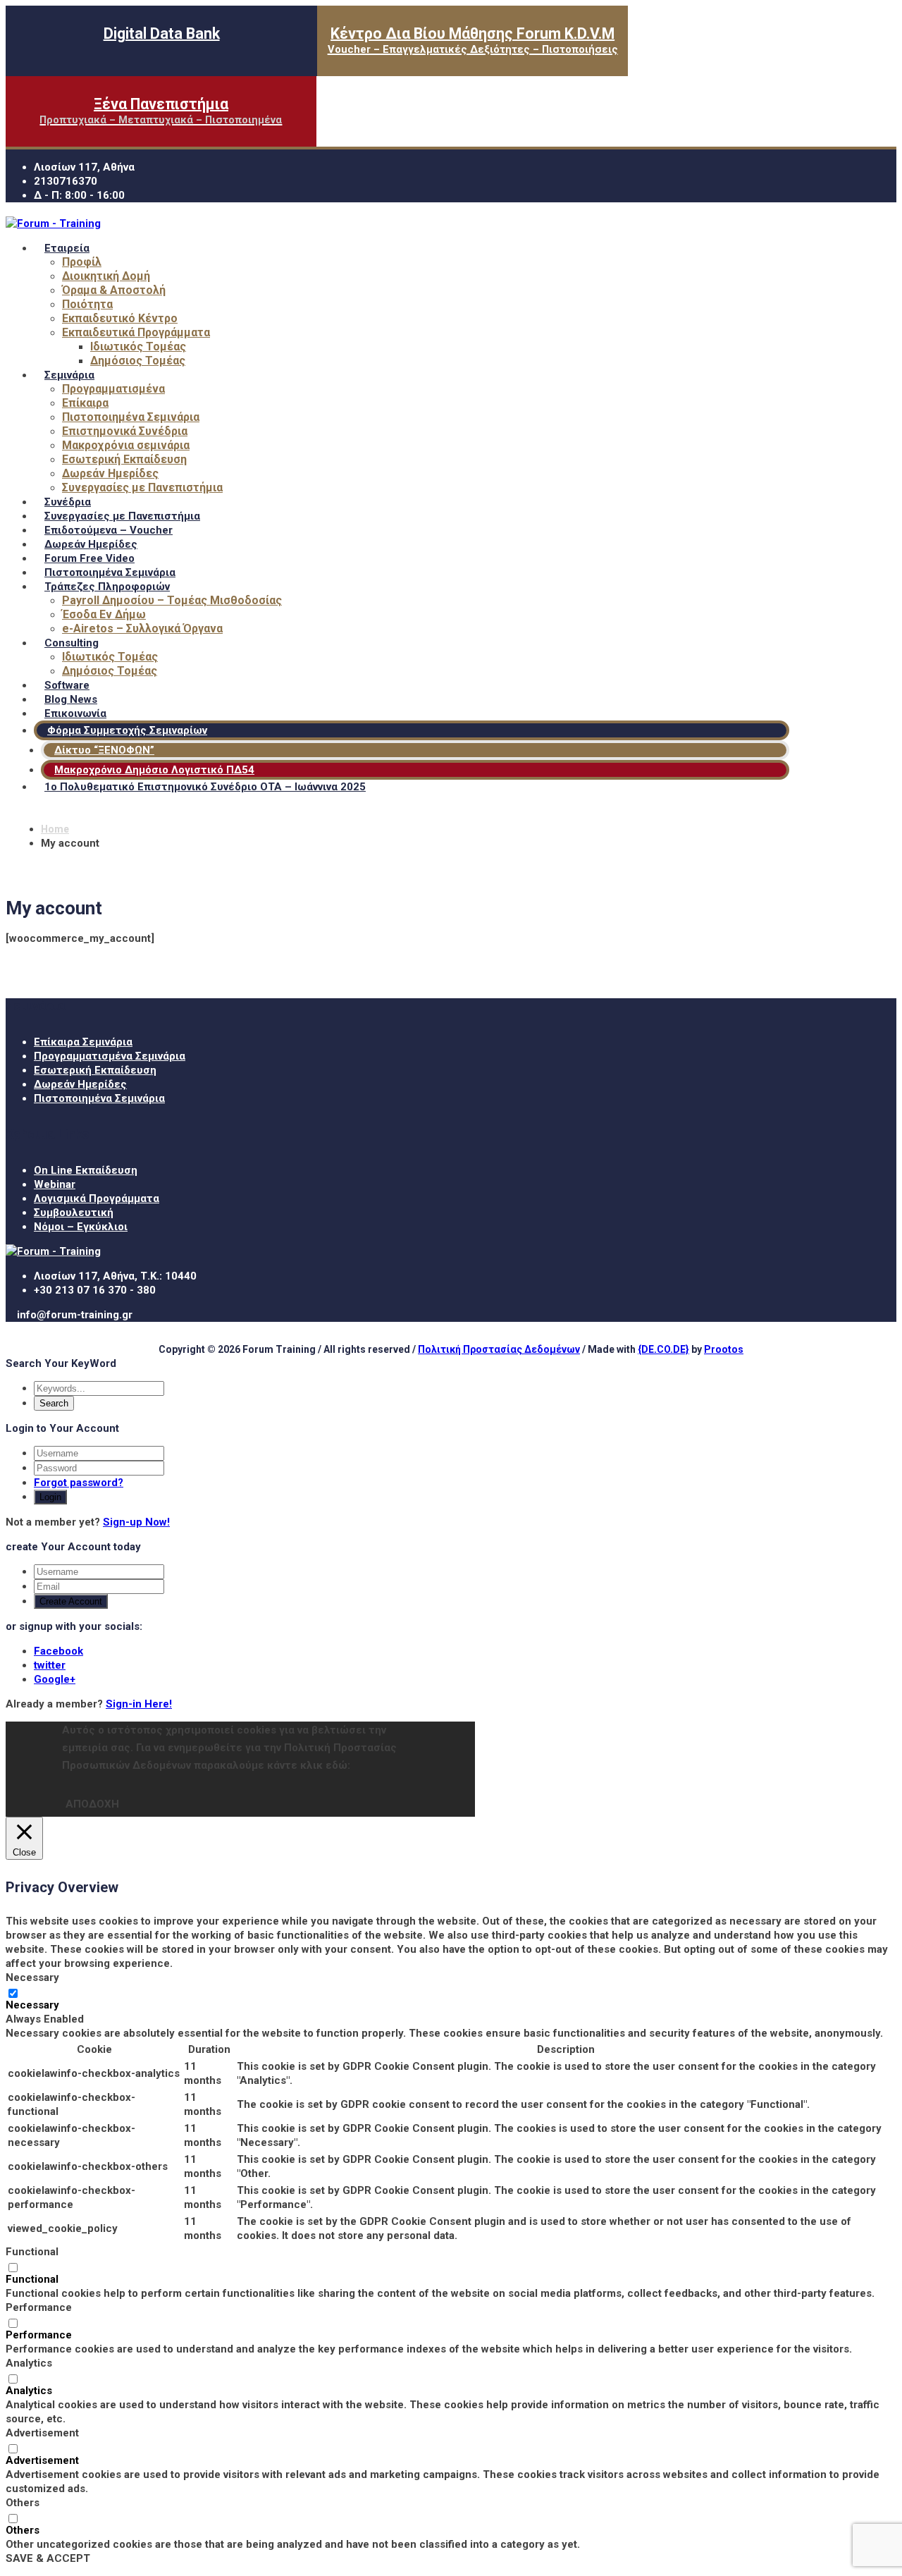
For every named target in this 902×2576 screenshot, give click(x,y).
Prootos (724, 1349)
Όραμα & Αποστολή (114, 290)
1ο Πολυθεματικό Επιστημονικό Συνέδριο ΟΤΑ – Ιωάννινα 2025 (205, 787)
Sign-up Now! (136, 1522)
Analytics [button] (29, 2363)
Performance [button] (39, 2307)
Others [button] (23, 2503)
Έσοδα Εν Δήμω (104, 614)
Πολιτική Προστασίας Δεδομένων (499, 1349)
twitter (50, 1665)
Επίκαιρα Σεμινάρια (83, 1042)
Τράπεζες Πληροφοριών (107, 587)
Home (55, 829)
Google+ (55, 1679)
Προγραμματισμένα (113, 389)
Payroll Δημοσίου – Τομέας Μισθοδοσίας (172, 600)
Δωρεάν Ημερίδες (110, 473)
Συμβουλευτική (74, 1213)
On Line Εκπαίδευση (86, 1170)
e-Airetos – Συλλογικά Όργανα (142, 628)
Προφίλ (82, 262)
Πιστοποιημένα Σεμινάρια (131, 417)
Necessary (32, 2005)
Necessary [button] (32, 1977)
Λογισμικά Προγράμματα (97, 1198)
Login (50, 1497)
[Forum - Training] (53, 223)
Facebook (58, 1651)
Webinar (55, 1184)
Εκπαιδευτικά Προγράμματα (136, 332)
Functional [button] (32, 2252)
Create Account (71, 1601)
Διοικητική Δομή (106, 276)
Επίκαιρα (85, 403)
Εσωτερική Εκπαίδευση (124, 459)
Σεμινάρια (69, 375)
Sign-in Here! (139, 1704)
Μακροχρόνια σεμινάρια (126, 445)
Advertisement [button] (42, 2433)
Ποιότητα (87, 304)
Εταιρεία (67, 248)
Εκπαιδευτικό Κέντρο (120, 318)
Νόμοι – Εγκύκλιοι (81, 1227)
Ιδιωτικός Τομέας (138, 346)
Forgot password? (79, 1483)
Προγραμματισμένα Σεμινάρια (110, 1056)
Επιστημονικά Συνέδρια (125, 431)
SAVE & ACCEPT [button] (48, 2558)
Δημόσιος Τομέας (138, 361)
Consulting (72, 643)
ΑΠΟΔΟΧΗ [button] (92, 1804)
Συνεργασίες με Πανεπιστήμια (142, 487)
